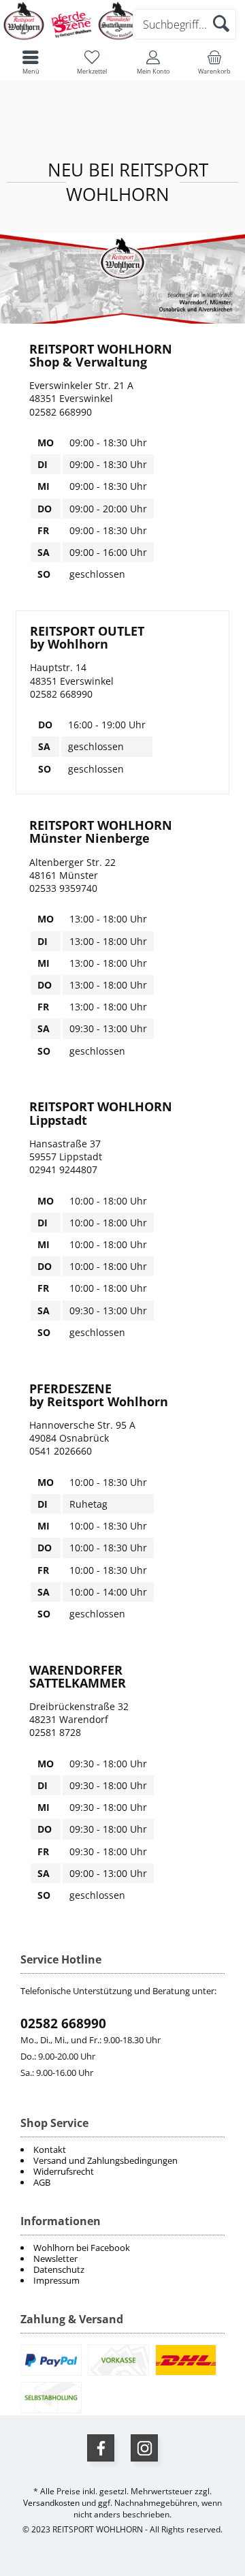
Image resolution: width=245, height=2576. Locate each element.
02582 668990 (63, 2023)
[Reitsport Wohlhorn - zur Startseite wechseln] (71, 38)
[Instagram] (144, 2448)
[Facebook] (101, 2448)
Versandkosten (51, 2503)
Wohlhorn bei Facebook (82, 2248)
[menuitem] (122, 2248)
